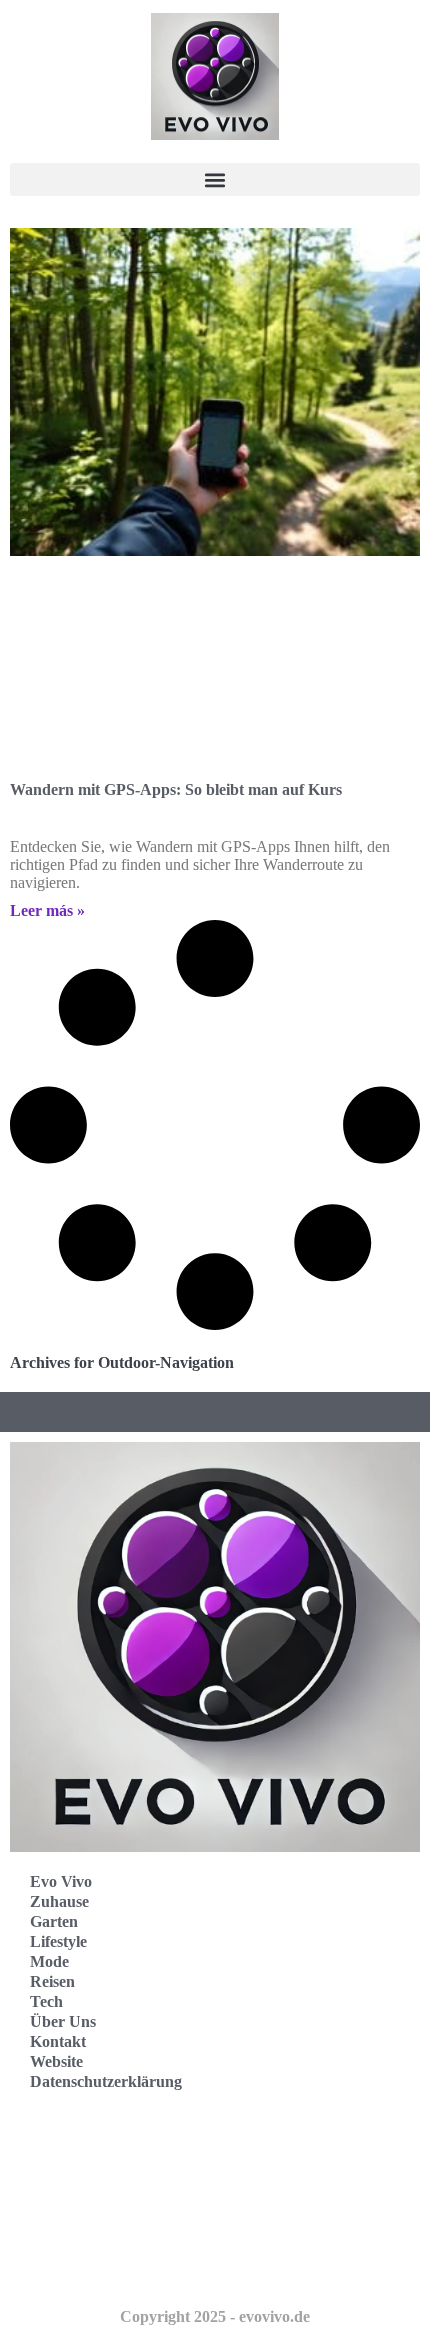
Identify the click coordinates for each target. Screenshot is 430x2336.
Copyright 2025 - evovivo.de (215, 2316)
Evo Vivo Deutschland (105, 2133)
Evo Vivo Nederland (99, 2221)
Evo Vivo (61, 1881)
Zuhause (59, 1901)
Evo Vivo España (88, 2177)
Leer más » (47, 910)
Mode (49, 1961)
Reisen (52, 1981)
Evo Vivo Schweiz (90, 2265)
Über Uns (63, 2021)
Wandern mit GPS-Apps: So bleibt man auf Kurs (176, 789)
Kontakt (58, 2041)
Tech (46, 2001)
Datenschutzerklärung (106, 2081)
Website (56, 2061)
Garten (54, 1921)
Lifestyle (58, 1941)
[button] (215, 179)
